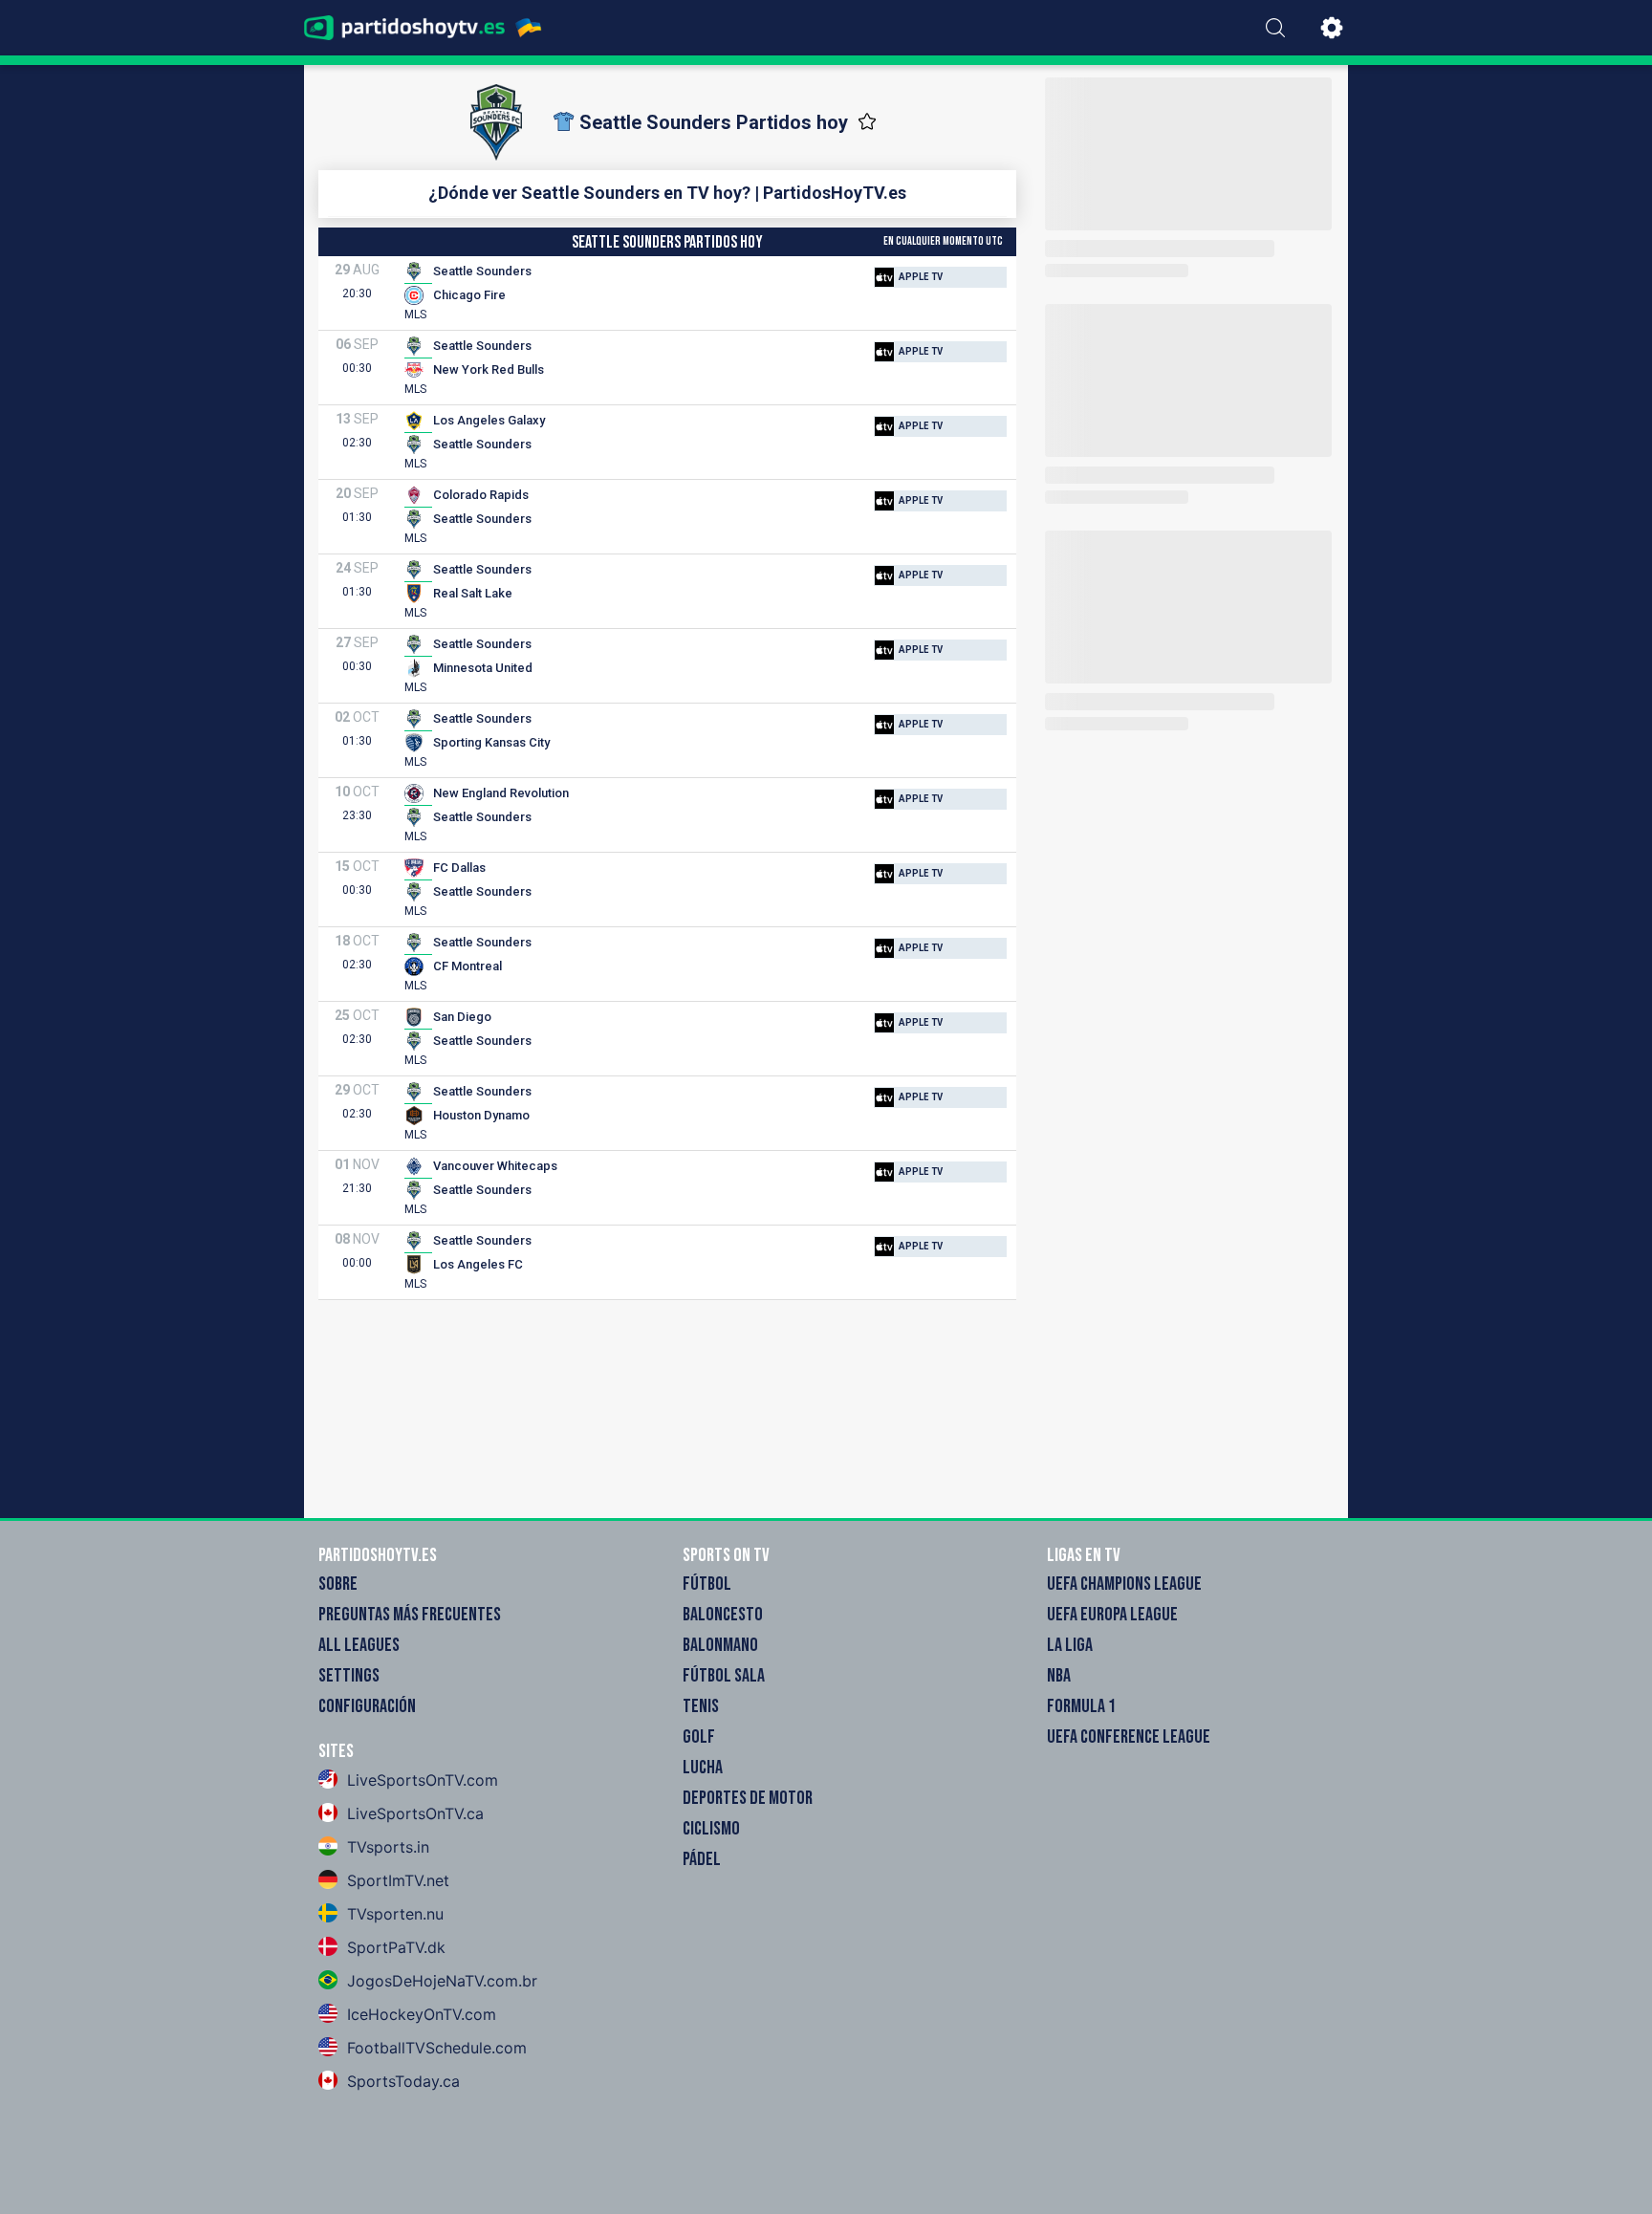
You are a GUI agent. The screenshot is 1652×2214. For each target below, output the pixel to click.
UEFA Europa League (1112, 1615)
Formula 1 (1081, 1706)
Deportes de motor (748, 1798)
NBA (1059, 1676)
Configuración (367, 1706)
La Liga (1070, 1645)
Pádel (702, 1859)
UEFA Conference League (1129, 1737)
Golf (699, 1737)
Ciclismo (711, 1829)
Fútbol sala (724, 1676)
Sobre (338, 1584)
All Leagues (359, 1645)
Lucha (703, 1768)
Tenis (701, 1706)
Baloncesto (723, 1615)
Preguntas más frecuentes (410, 1615)
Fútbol (707, 1584)
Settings (349, 1676)
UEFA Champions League (1124, 1584)
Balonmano (720, 1645)
